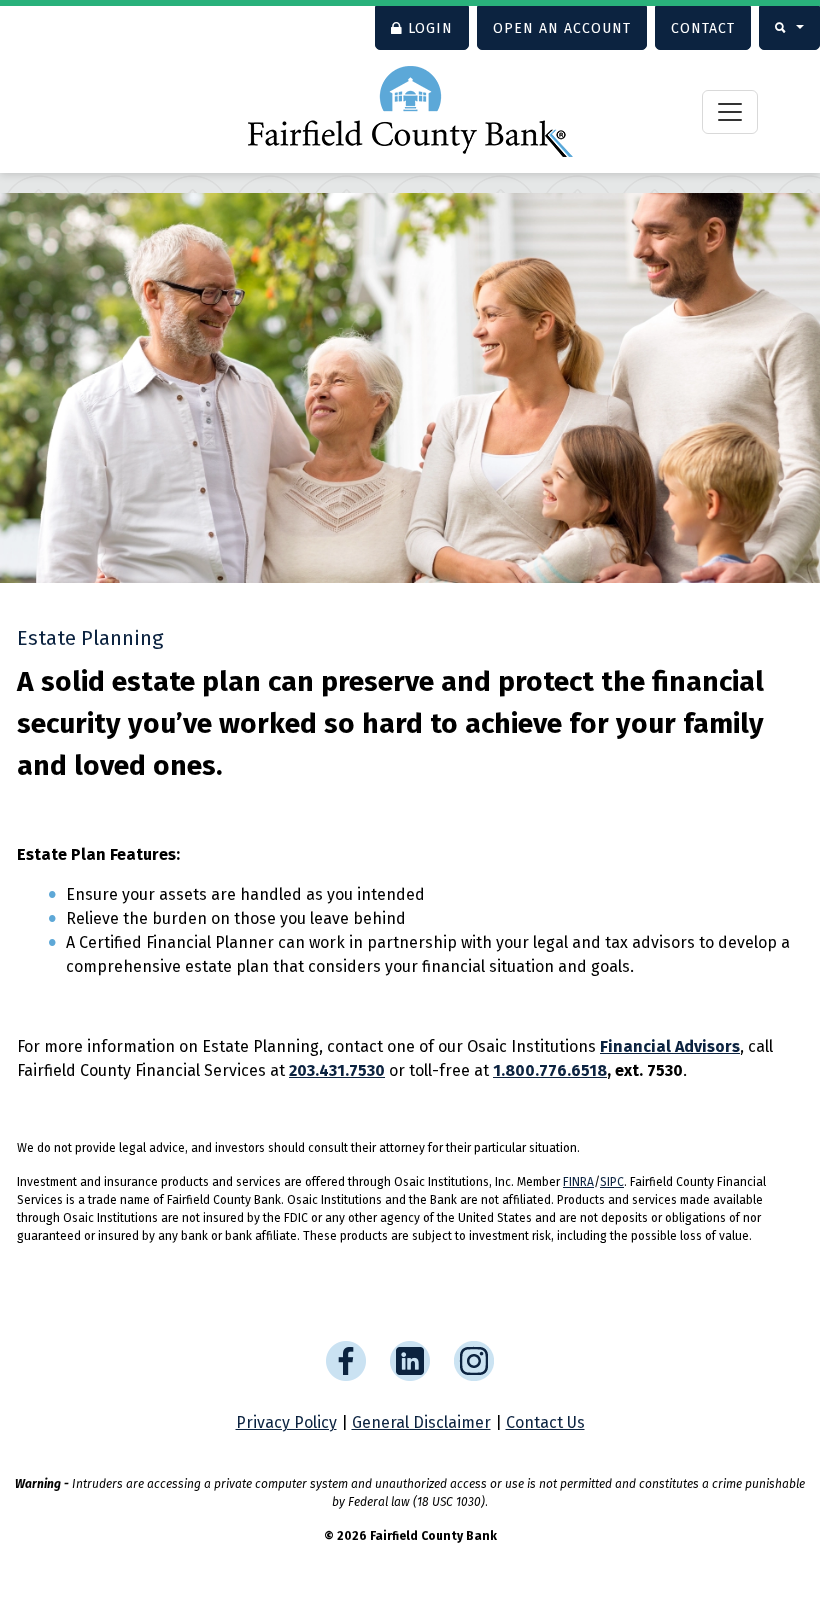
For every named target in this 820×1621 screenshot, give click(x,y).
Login (430, 28)
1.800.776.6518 (550, 1070)
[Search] (789, 28)
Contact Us (545, 1422)
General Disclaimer (421, 1422)
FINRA (578, 1182)
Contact (703, 28)
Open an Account (562, 28)
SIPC (612, 1182)
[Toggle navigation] (730, 112)
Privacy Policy (286, 1422)
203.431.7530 (337, 1070)
